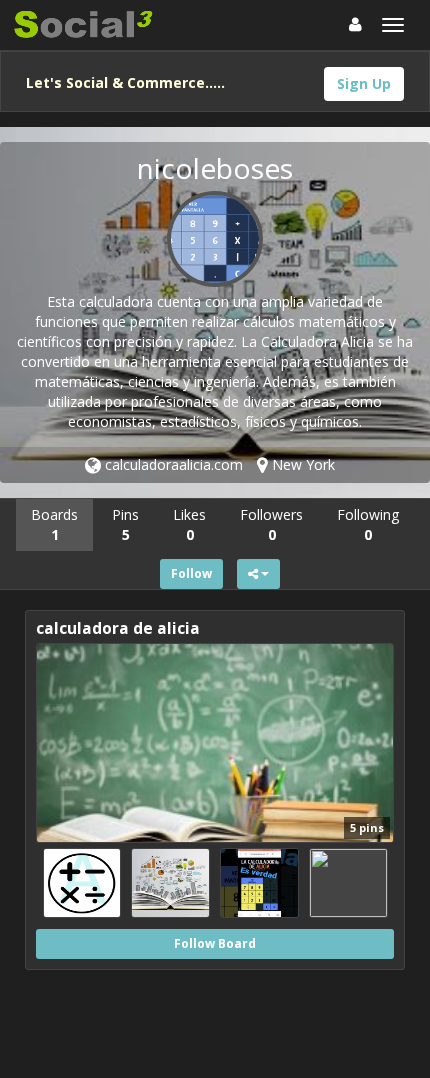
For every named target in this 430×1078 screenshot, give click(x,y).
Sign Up (364, 83)
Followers (271, 524)
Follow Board (215, 943)
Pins (125, 524)
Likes (189, 524)
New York (301, 464)
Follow (191, 573)
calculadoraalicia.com (172, 464)
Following (368, 524)
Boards (54, 524)
